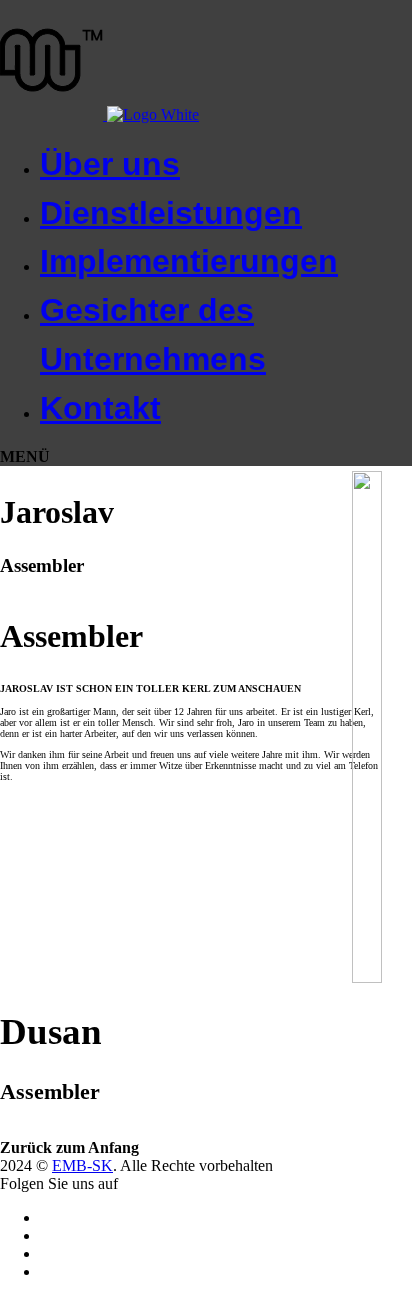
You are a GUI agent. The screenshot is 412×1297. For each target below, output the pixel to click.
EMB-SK (82, 1165)
